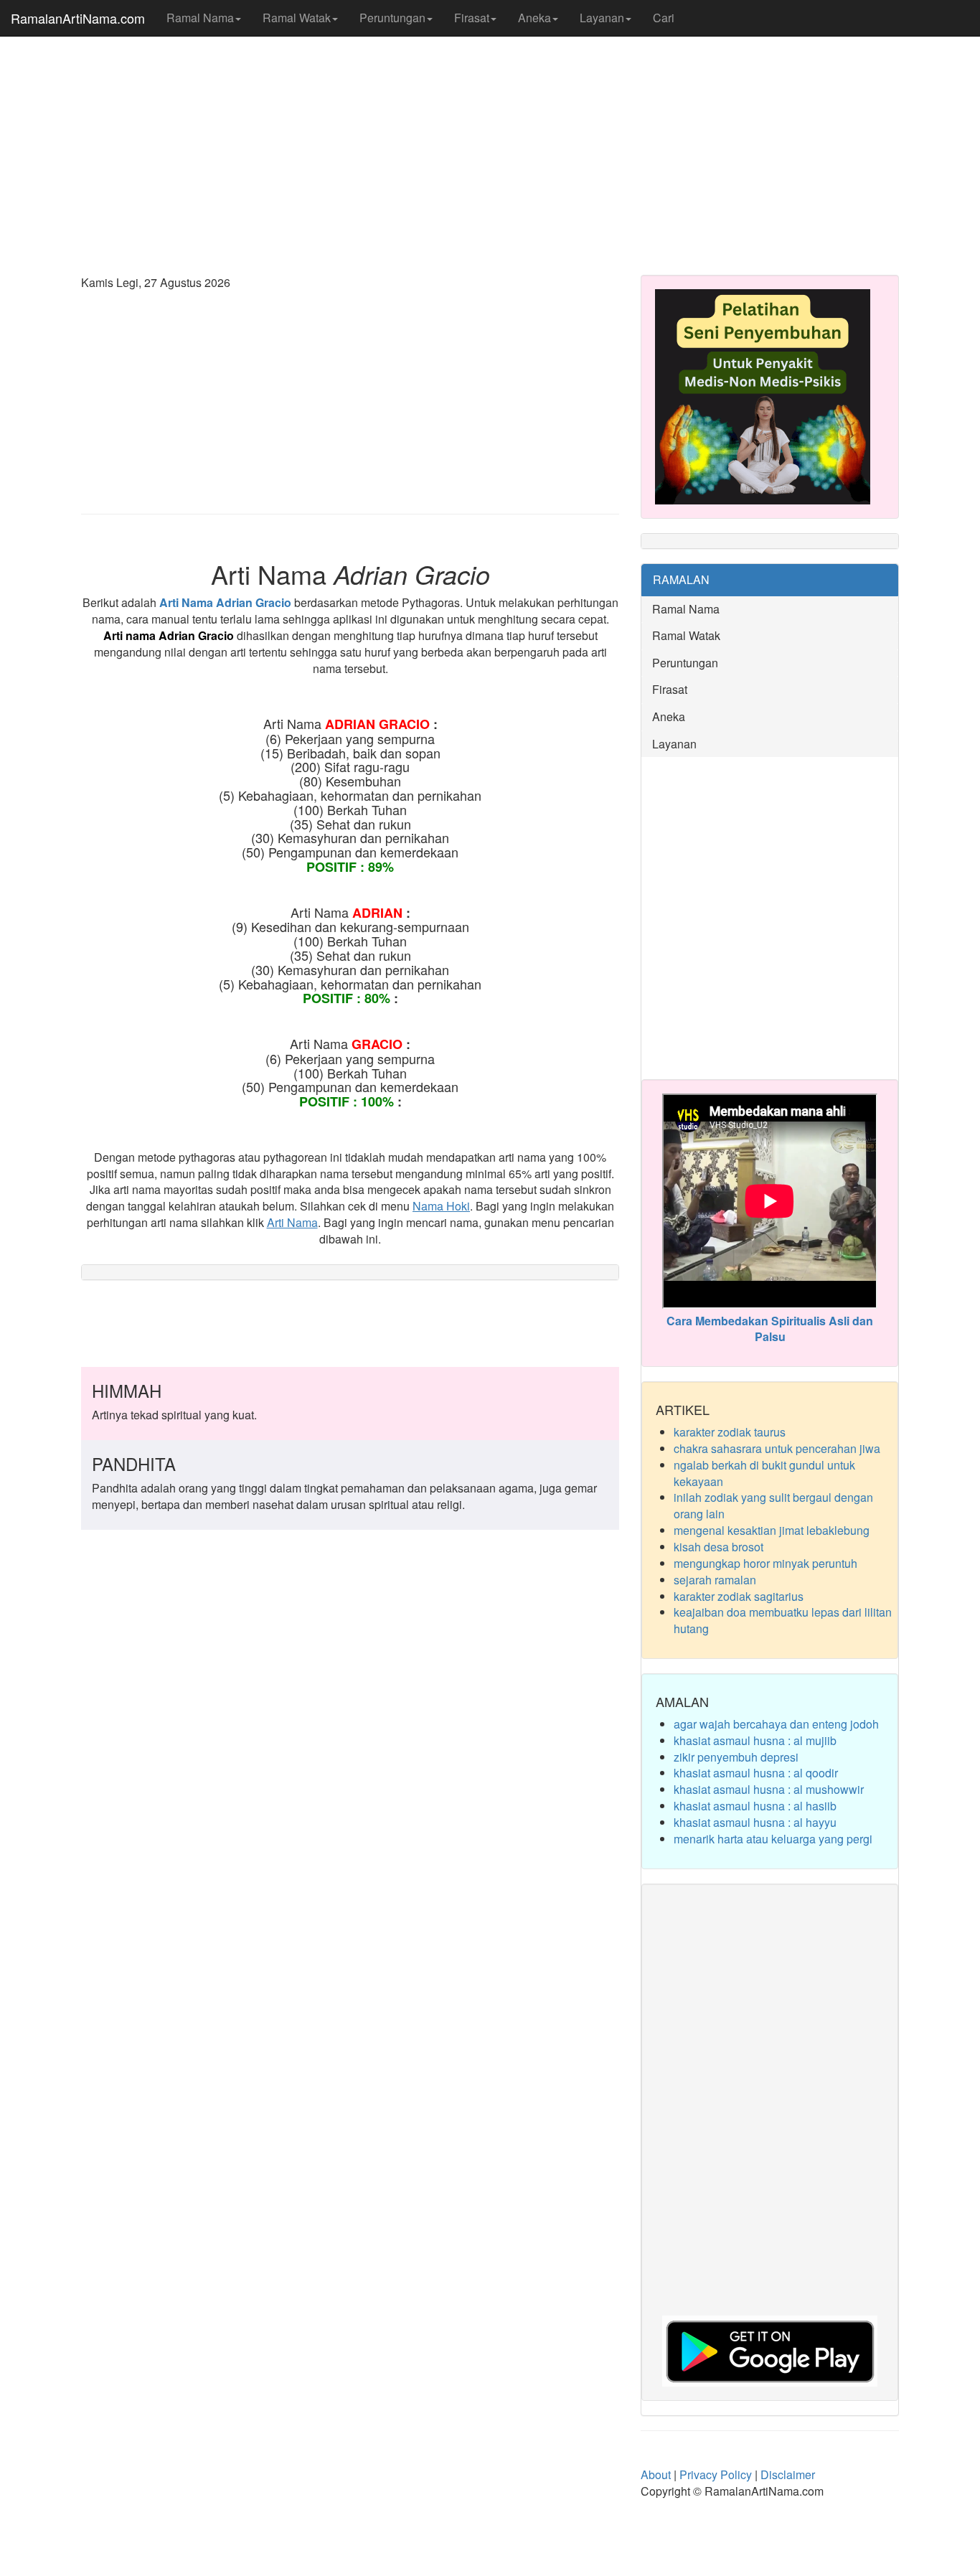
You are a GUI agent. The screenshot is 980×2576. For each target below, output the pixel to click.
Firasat (472, 18)
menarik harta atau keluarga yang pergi (773, 1839)
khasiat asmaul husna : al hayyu (755, 1822)
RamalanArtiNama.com (78, 18)
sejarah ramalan (715, 1580)
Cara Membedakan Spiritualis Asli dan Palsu (770, 1329)
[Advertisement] (490, 151)
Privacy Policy (716, 2474)
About (656, 2474)
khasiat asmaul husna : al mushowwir (769, 1789)
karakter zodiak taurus (730, 1432)
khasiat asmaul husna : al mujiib (755, 1740)
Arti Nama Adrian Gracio (225, 602)
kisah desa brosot (718, 1547)
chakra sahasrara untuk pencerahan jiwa (777, 1448)
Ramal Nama (200, 18)
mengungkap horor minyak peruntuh (765, 1563)
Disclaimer (788, 2474)
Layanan (602, 18)
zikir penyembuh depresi (736, 1757)
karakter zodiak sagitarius (739, 1596)
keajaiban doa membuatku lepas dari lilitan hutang (783, 1620)
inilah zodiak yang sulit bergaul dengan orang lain (773, 1505)
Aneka (534, 18)
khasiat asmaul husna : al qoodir (756, 1773)
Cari (664, 18)
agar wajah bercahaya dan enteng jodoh (776, 1724)
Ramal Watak (297, 18)
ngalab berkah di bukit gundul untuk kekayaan (764, 1473)
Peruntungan (392, 18)
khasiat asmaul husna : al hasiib (755, 1806)
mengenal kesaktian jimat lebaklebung (772, 1530)
